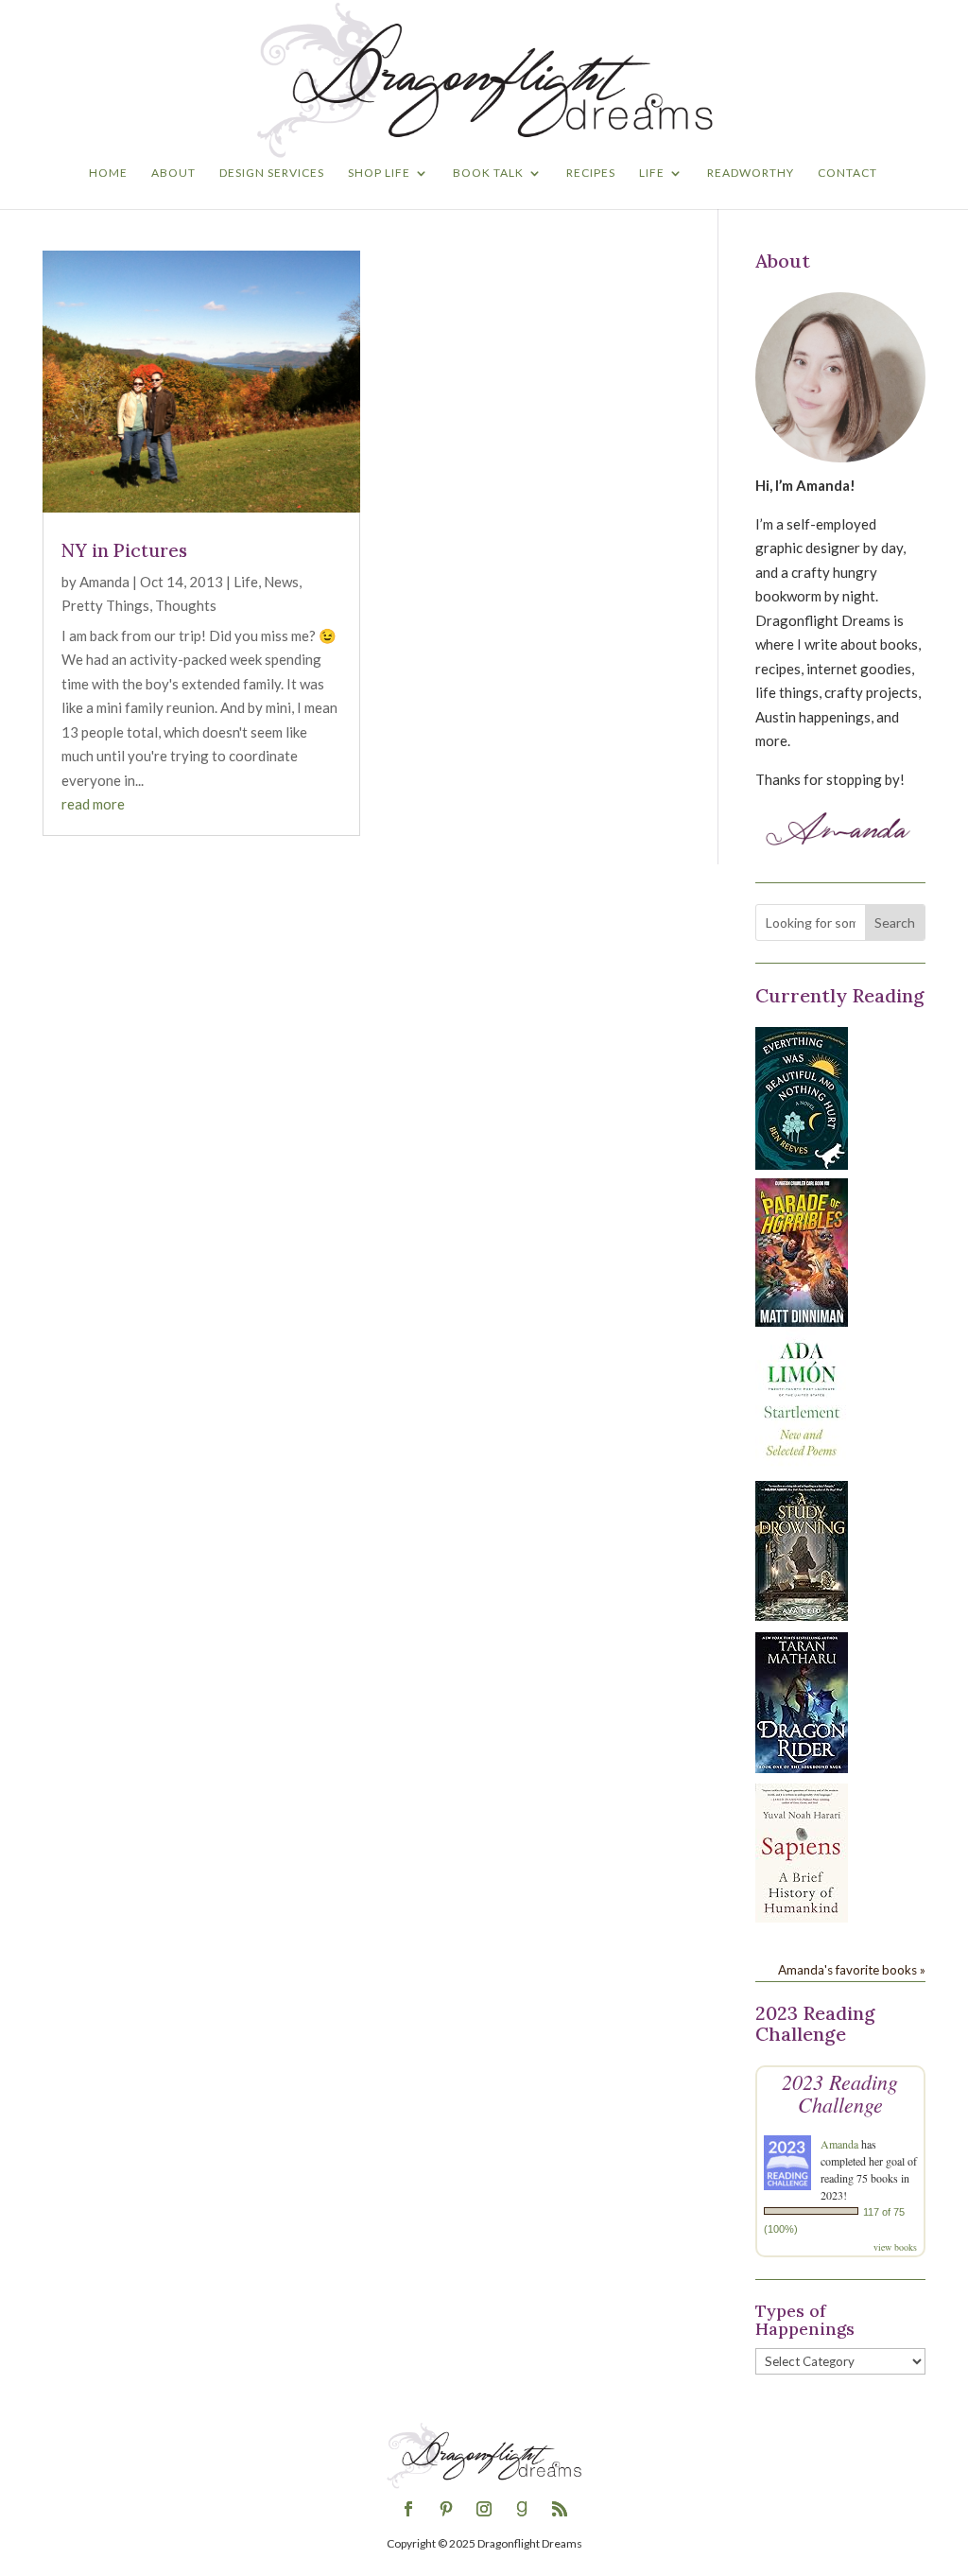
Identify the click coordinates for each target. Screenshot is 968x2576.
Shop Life (379, 173)
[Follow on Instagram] (484, 2509)
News (281, 582)
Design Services (272, 173)
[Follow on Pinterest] (446, 2509)
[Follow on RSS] (560, 2509)
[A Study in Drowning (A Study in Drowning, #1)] (802, 1615)
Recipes (591, 173)
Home (108, 173)
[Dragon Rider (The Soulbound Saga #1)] (802, 1767)
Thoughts (186, 605)
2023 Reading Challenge (840, 2093)
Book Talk (488, 173)
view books (895, 2247)
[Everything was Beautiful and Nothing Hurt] (802, 1164)
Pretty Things (105, 605)
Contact (847, 173)
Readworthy (751, 173)
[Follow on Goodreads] (522, 2509)
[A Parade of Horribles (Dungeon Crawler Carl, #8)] (802, 1321)
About (173, 173)
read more (93, 804)
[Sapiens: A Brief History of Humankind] (802, 1917)
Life (652, 173)
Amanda (104, 582)
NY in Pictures (124, 550)
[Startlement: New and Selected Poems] (802, 1467)
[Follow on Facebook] (408, 2509)
